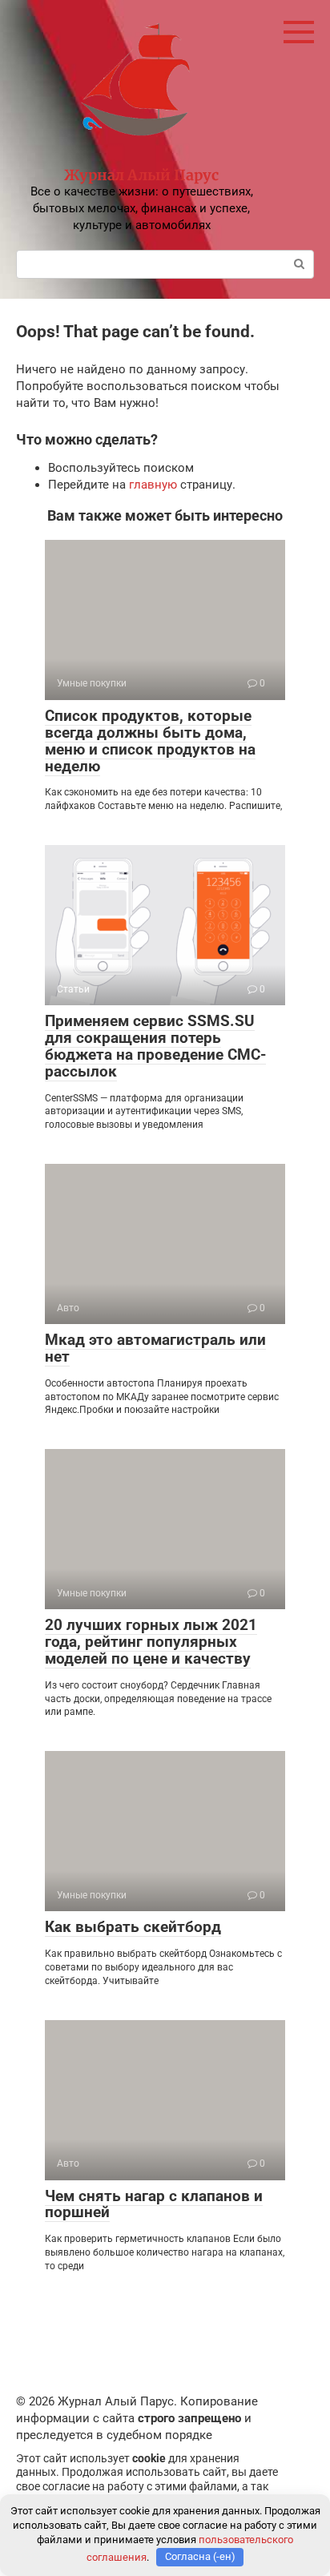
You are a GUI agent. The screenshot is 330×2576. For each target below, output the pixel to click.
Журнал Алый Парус (141, 175)
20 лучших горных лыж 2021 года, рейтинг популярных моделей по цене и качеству (151, 1642)
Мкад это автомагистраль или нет (155, 1348)
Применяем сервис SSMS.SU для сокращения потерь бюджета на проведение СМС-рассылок (155, 1046)
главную (153, 485)
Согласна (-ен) (200, 2556)
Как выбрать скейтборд (133, 1927)
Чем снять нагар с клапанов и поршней (154, 2204)
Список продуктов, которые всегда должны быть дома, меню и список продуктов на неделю (150, 741)
